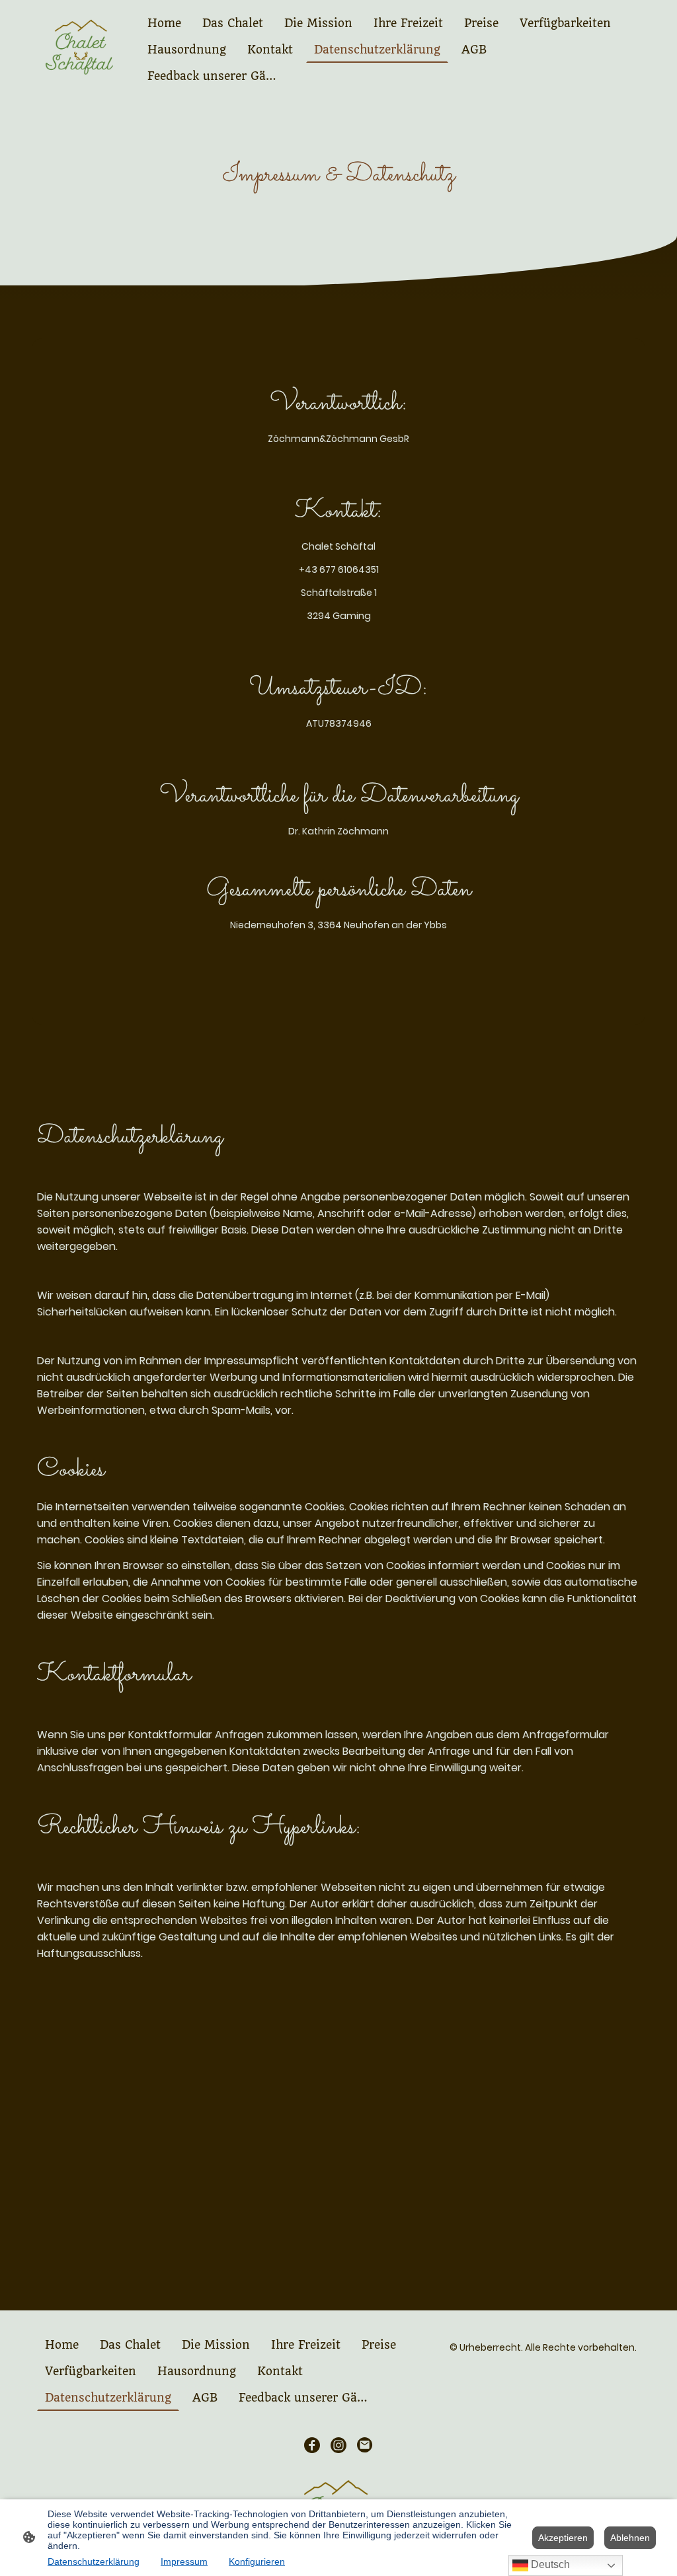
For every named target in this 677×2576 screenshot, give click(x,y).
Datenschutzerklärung (94, 2561)
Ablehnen (630, 2538)
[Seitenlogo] (83, 50)
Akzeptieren (563, 2538)
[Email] (365, 2445)
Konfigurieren (257, 2561)
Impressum (184, 2561)
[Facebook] (312, 2445)
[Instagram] (338, 2445)
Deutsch (549, 2564)
